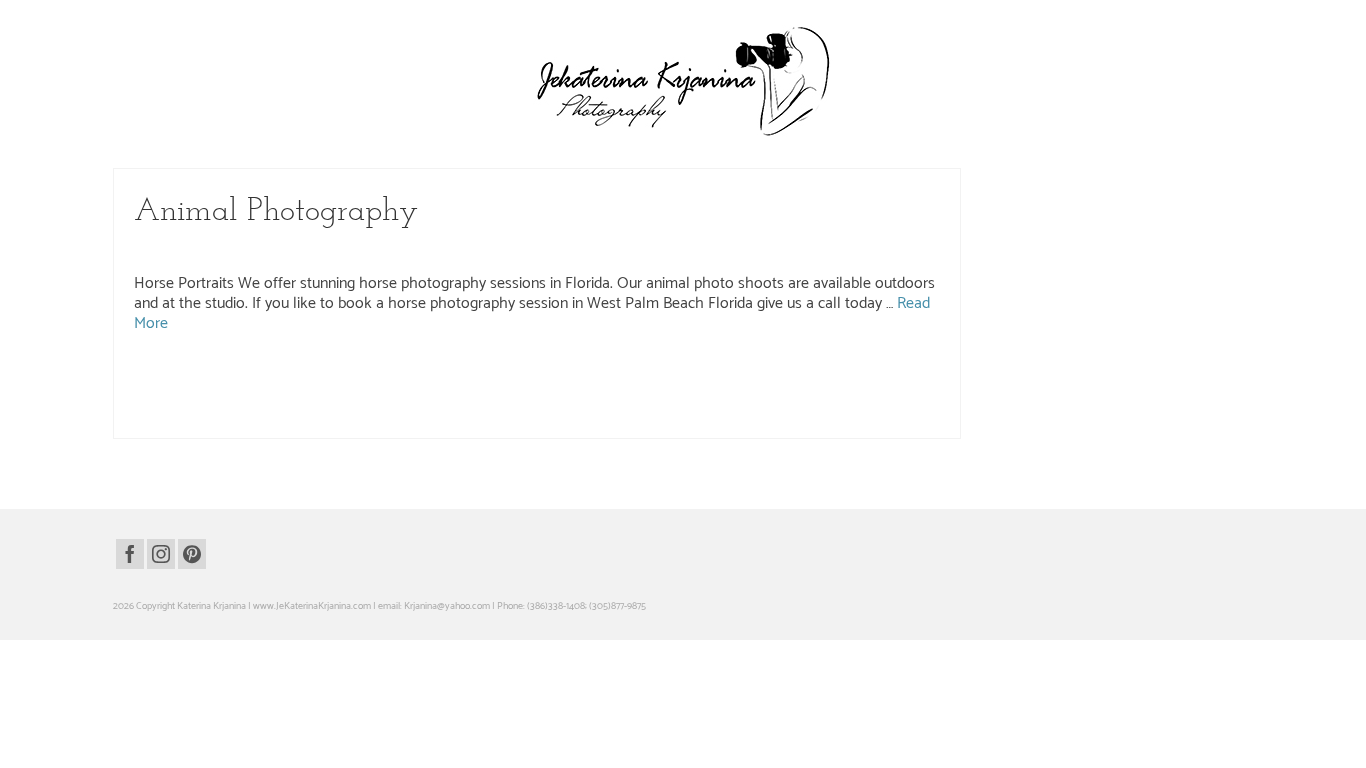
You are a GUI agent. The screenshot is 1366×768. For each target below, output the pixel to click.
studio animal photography (839, 397)
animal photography (271, 376)
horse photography (680, 376)
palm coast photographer (217, 397)
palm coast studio (534, 397)
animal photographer (185, 376)
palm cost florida (606, 397)
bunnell (329, 376)
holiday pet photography (590, 376)
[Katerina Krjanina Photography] (683, 81)
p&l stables (887, 376)
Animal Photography (245, 249)
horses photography (821, 376)
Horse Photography (342, 249)
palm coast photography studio (433, 397)
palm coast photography (319, 397)
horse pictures (750, 376)
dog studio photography (491, 376)
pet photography (749, 397)
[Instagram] (161, 554)
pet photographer (677, 397)
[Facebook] (130, 554)
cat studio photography (394, 376)
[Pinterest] (192, 554)
